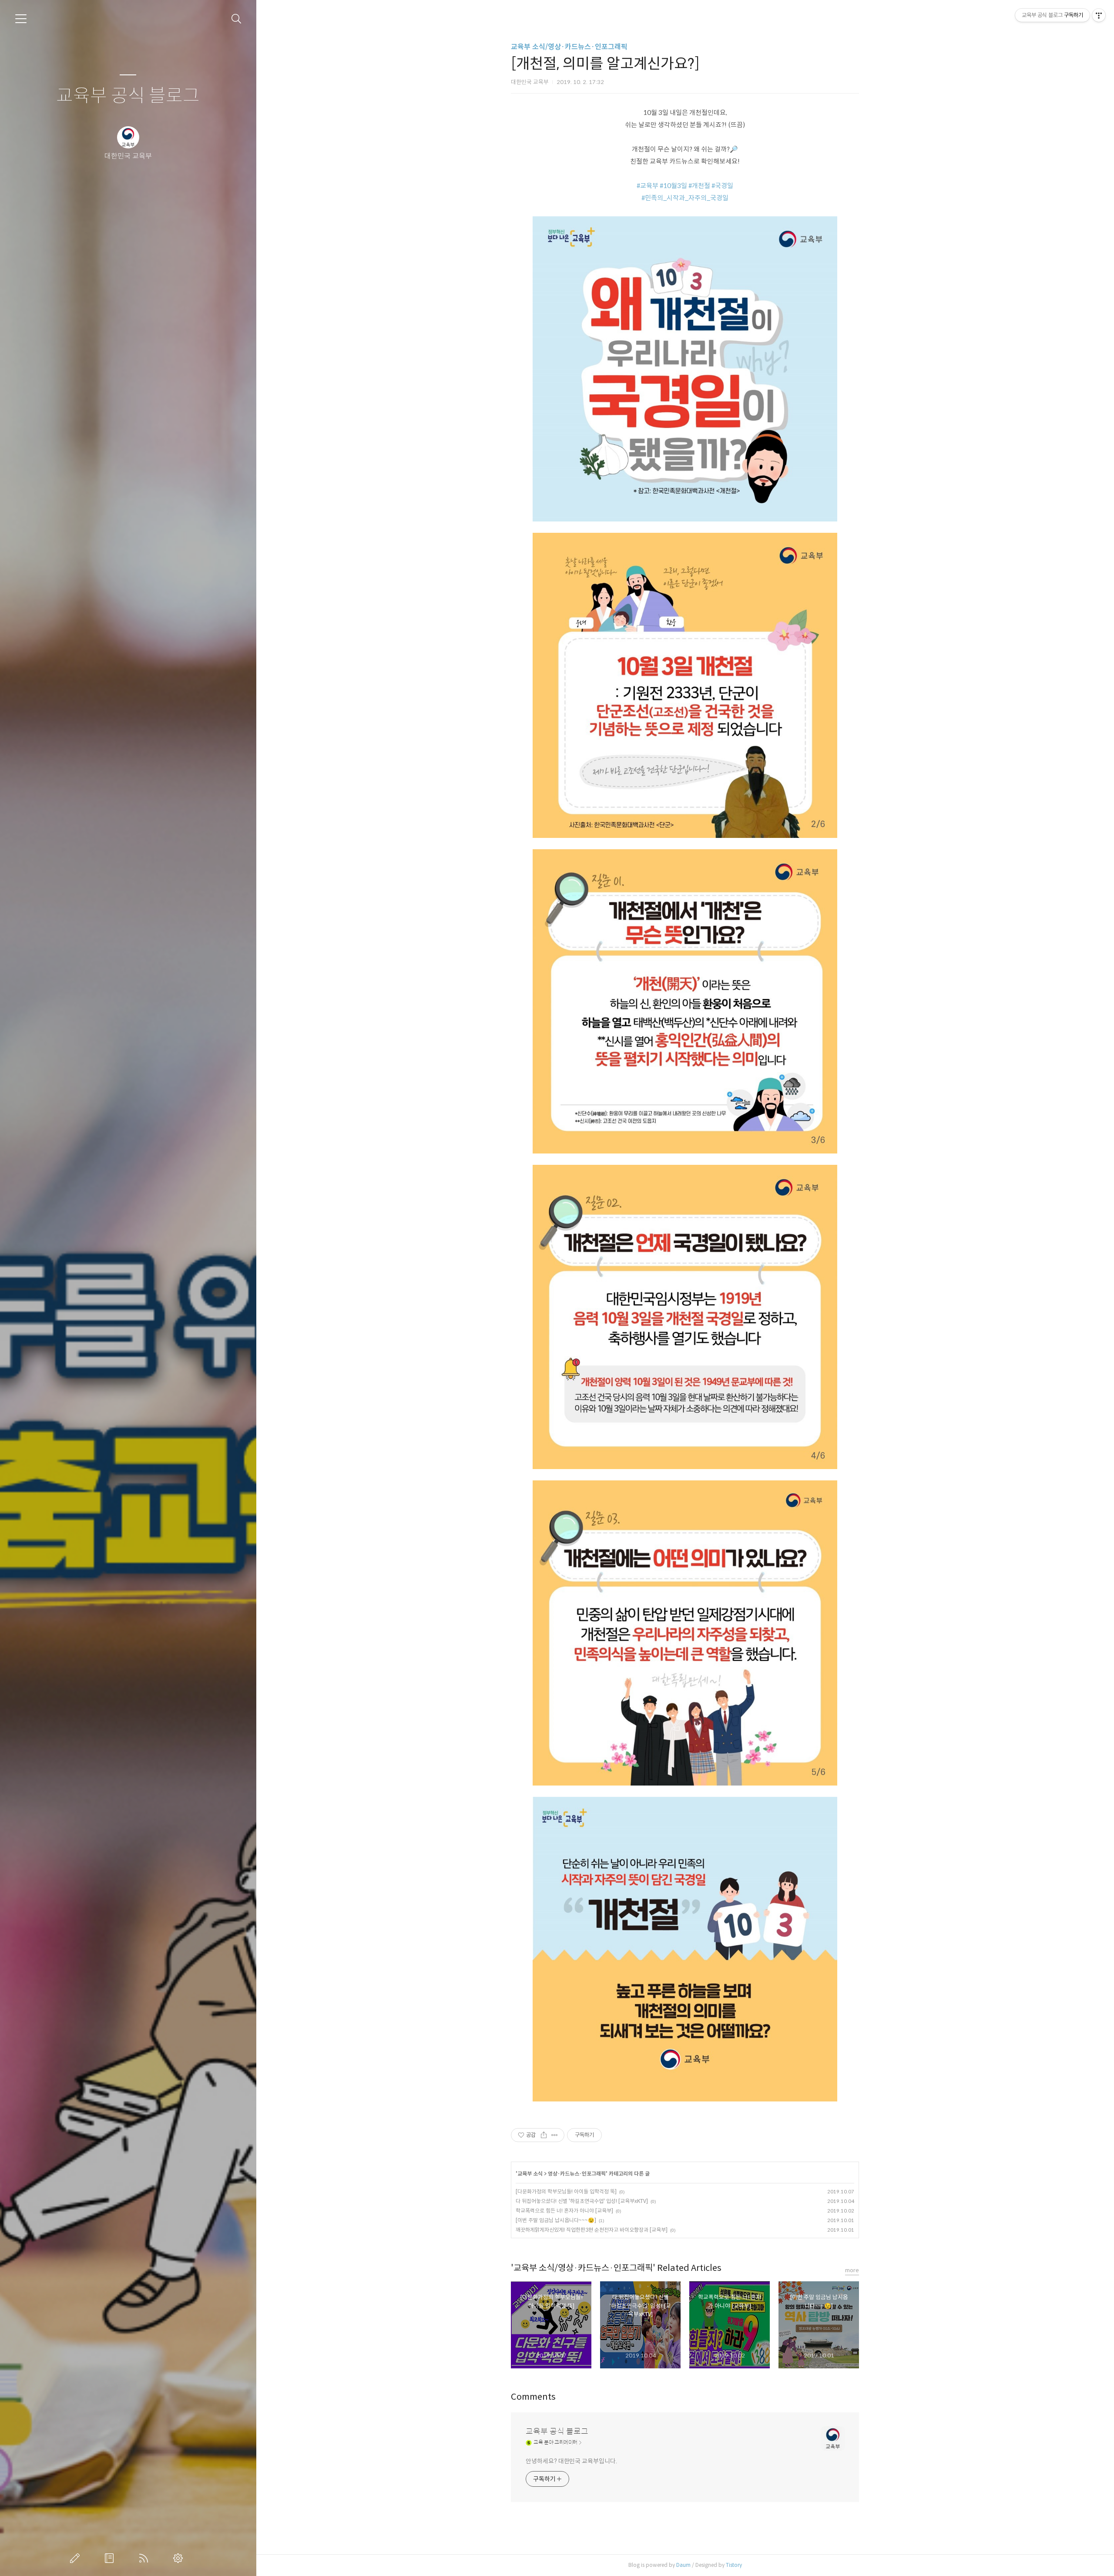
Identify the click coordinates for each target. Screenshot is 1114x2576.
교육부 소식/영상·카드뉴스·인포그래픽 (569, 47)
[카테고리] (21, 19)
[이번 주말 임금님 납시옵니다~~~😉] (556, 2220)
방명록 (111, 2558)
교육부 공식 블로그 (128, 96)
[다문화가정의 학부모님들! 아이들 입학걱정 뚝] (566, 2191)
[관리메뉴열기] (1099, 15)
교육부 (649, 186)
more (852, 2270)
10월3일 (675, 186)
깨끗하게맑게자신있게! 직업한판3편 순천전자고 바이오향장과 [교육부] (592, 2230)
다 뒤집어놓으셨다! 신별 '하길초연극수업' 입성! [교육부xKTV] (582, 2201)
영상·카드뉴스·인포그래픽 (577, 2174)
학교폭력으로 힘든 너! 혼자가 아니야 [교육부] (564, 2211)
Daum (683, 2565)
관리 (180, 2558)
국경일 (724, 186)
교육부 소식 (530, 2174)
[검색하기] (237, 19)
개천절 (701, 186)
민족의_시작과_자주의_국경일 (687, 198)
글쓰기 (77, 2558)
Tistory (734, 2565)
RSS (145, 2558)
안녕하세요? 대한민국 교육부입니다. (571, 2461)
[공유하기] (544, 2135)
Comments (533, 2397)
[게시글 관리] (555, 2135)
